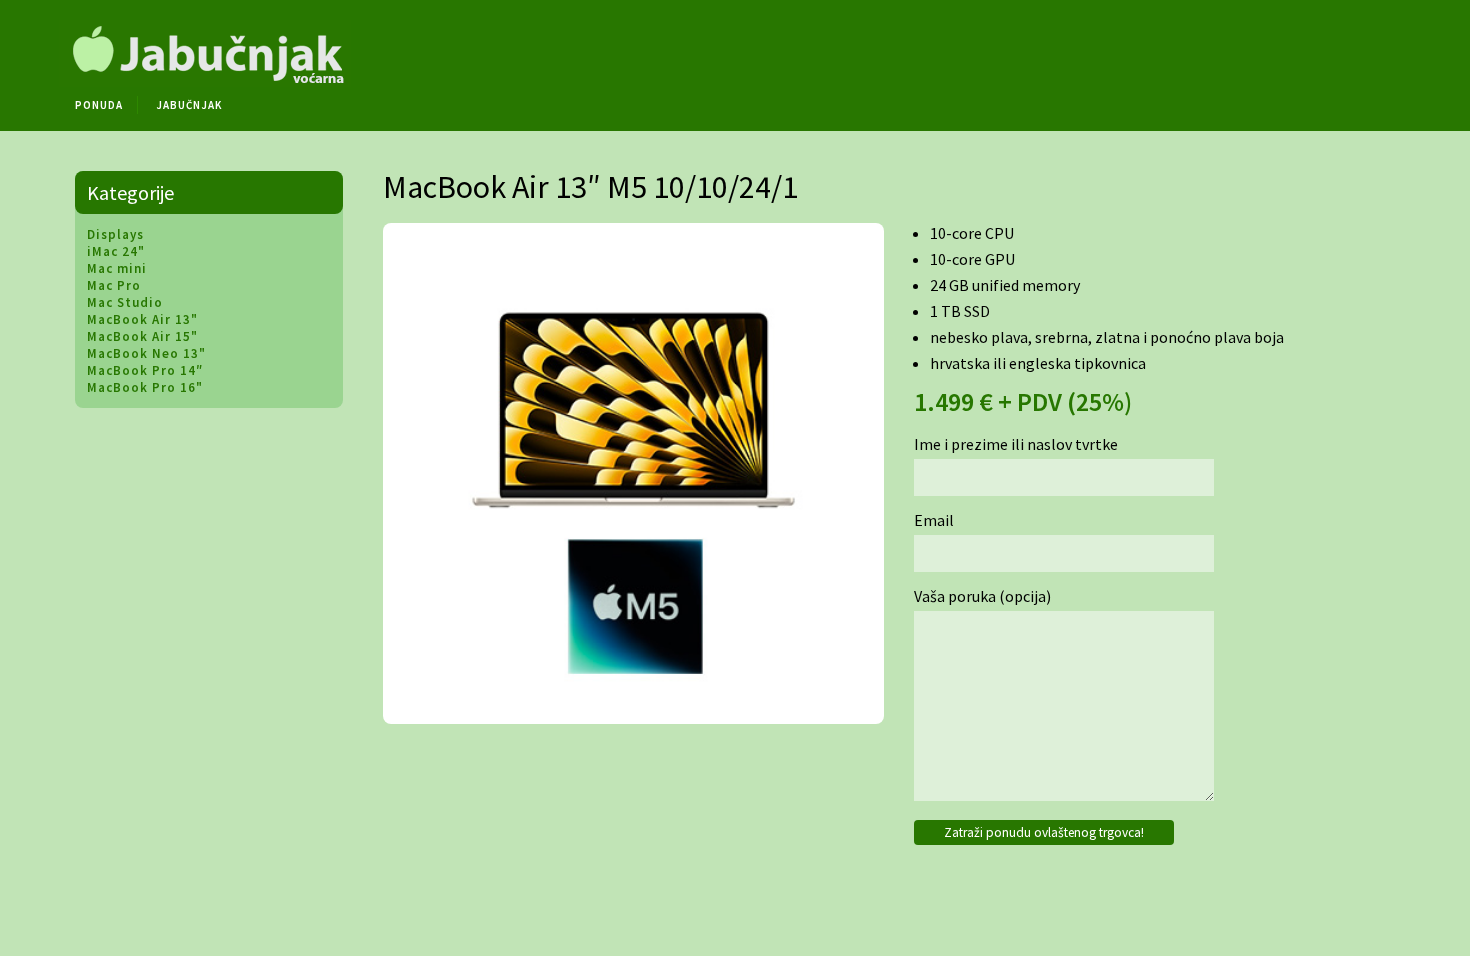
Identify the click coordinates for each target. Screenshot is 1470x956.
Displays (115, 234)
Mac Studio (125, 302)
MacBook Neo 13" (146, 353)
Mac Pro (114, 285)
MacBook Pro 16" (145, 387)
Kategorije (130, 192)
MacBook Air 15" (142, 336)
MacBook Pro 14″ (145, 370)
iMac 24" (116, 251)
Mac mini (117, 268)
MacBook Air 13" (142, 319)
